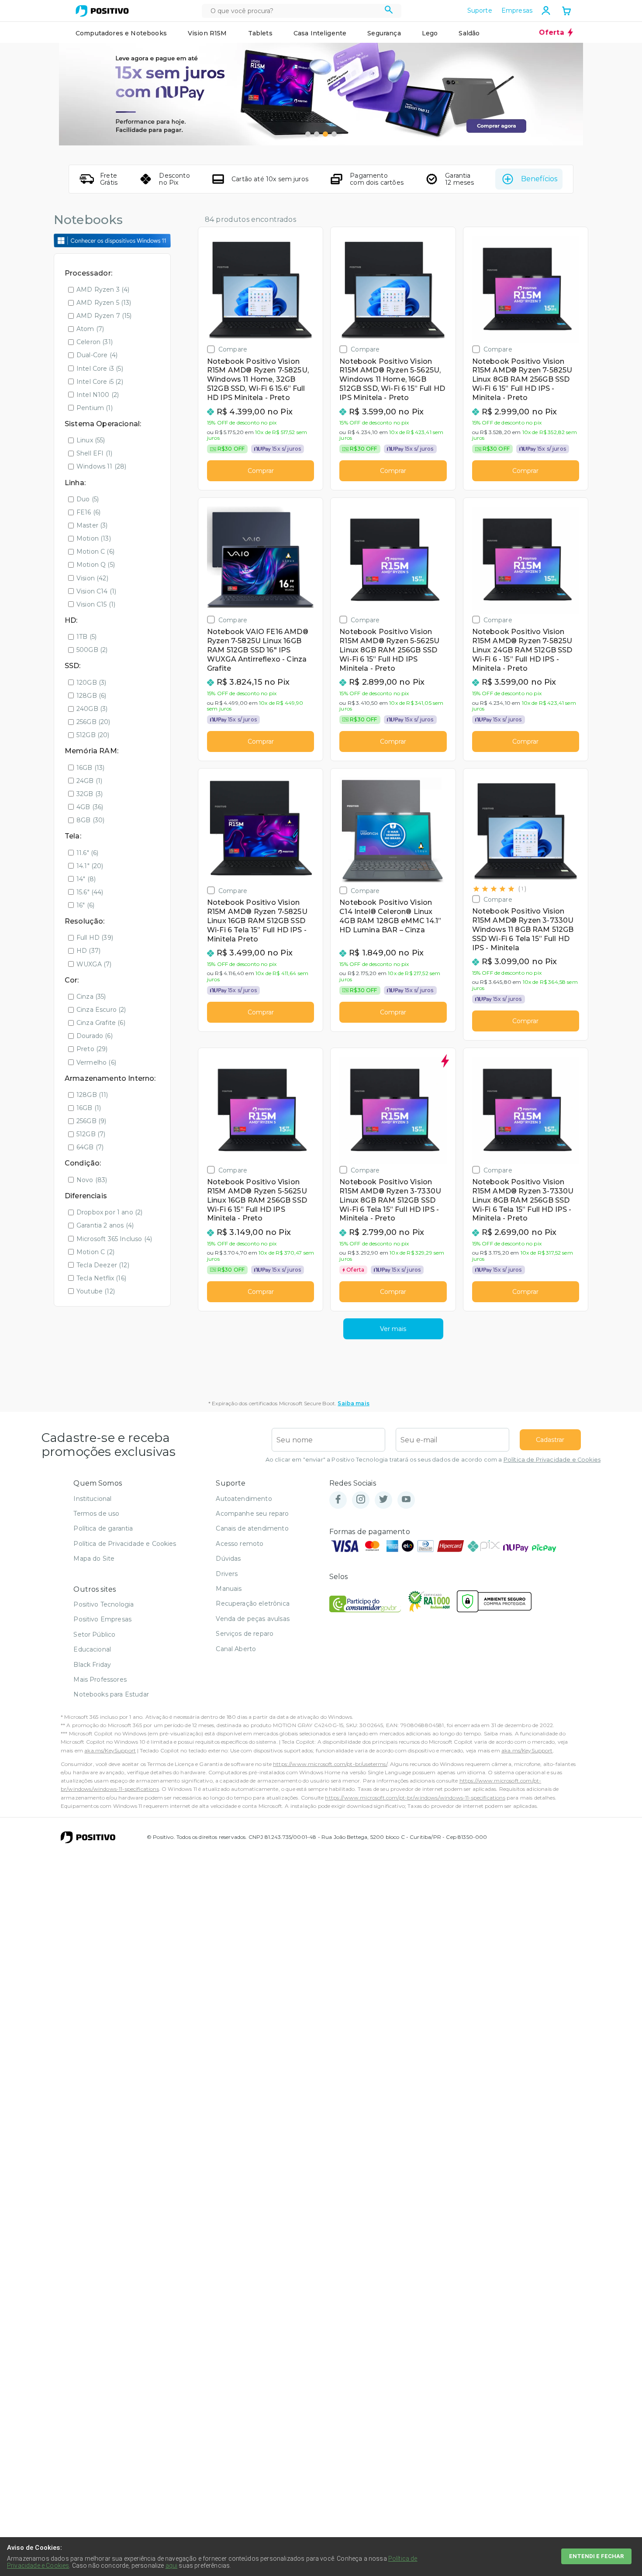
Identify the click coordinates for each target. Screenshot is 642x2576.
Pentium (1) (95, 408)
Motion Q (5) (96, 565)
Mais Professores (100, 1679)
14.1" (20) (90, 866)
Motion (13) (94, 538)
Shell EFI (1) (94, 453)
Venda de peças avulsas (253, 1619)
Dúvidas (228, 1559)
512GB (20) (93, 735)
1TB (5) (86, 637)
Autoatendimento (244, 1499)
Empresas (517, 10)
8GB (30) (90, 820)
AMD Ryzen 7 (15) (104, 316)
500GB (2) (92, 650)
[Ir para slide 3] (325, 134)
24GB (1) (89, 781)
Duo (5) (88, 499)
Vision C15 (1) (96, 604)
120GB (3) (91, 683)
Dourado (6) (95, 1036)
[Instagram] (361, 1500)
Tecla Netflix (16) (101, 1278)
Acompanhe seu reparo (252, 1514)
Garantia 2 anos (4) (105, 1225)
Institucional (92, 1499)
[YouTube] (406, 1500)
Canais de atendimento (252, 1528)
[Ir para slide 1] (308, 134)
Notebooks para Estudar (111, 1694)
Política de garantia (103, 1528)
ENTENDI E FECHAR (596, 2556)
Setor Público (94, 1635)
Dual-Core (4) (97, 355)
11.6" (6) (87, 853)
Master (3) (92, 525)
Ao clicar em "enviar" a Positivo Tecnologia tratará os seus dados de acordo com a (433, 1460)
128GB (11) (92, 1095)
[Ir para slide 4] (334, 134)
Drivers (227, 1574)
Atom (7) (90, 329)
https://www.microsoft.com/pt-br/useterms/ (330, 1764)
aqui (172, 2566)
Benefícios (539, 179)
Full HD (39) (95, 938)
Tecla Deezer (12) (103, 1265)
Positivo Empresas (102, 1619)
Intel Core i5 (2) (100, 382)
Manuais (229, 1589)
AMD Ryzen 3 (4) (103, 290)
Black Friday (92, 1665)
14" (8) (86, 879)
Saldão (469, 33)
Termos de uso (96, 1514)
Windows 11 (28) (101, 466)
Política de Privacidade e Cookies (552, 1460)
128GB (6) (91, 696)
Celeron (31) (95, 342)
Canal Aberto (236, 1649)
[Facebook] (338, 1500)
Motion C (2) (95, 1252)
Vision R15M (207, 33)
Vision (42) (92, 578)
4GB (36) (90, 807)
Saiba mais (354, 1403)
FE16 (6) (88, 512)
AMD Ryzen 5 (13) (104, 303)
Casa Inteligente (320, 33)
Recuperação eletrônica (253, 1604)
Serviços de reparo (245, 1634)
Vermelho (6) (96, 1062)
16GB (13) (90, 768)
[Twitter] (383, 1500)
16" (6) (85, 905)
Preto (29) (92, 1049)
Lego (430, 33)
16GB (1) (89, 1108)
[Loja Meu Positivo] (102, 11)
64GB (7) (90, 1147)
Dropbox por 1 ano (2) (109, 1212)
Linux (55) (91, 440)
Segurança (384, 33)
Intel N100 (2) (98, 395)
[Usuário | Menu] (546, 10)
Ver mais (393, 1329)
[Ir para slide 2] (317, 134)
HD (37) (88, 951)
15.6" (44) (90, 892)
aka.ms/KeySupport (110, 1750)
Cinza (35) (91, 997)
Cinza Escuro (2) (101, 1010)
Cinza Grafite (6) (101, 1023)
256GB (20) (93, 722)
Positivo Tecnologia (104, 1604)
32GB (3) (90, 794)
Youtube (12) (96, 1291)
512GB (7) (91, 1134)
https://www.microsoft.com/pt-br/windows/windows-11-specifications (415, 1798)
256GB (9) (91, 1121)
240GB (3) (92, 709)
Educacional (92, 1649)
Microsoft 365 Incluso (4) (114, 1239)
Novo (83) (92, 1180)
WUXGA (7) (94, 964)
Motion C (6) (95, 552)
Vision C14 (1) (96, 591)
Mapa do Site (94, 1559)
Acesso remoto (240, 1544)
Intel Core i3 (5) (100, 369)
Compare (233, 349)
